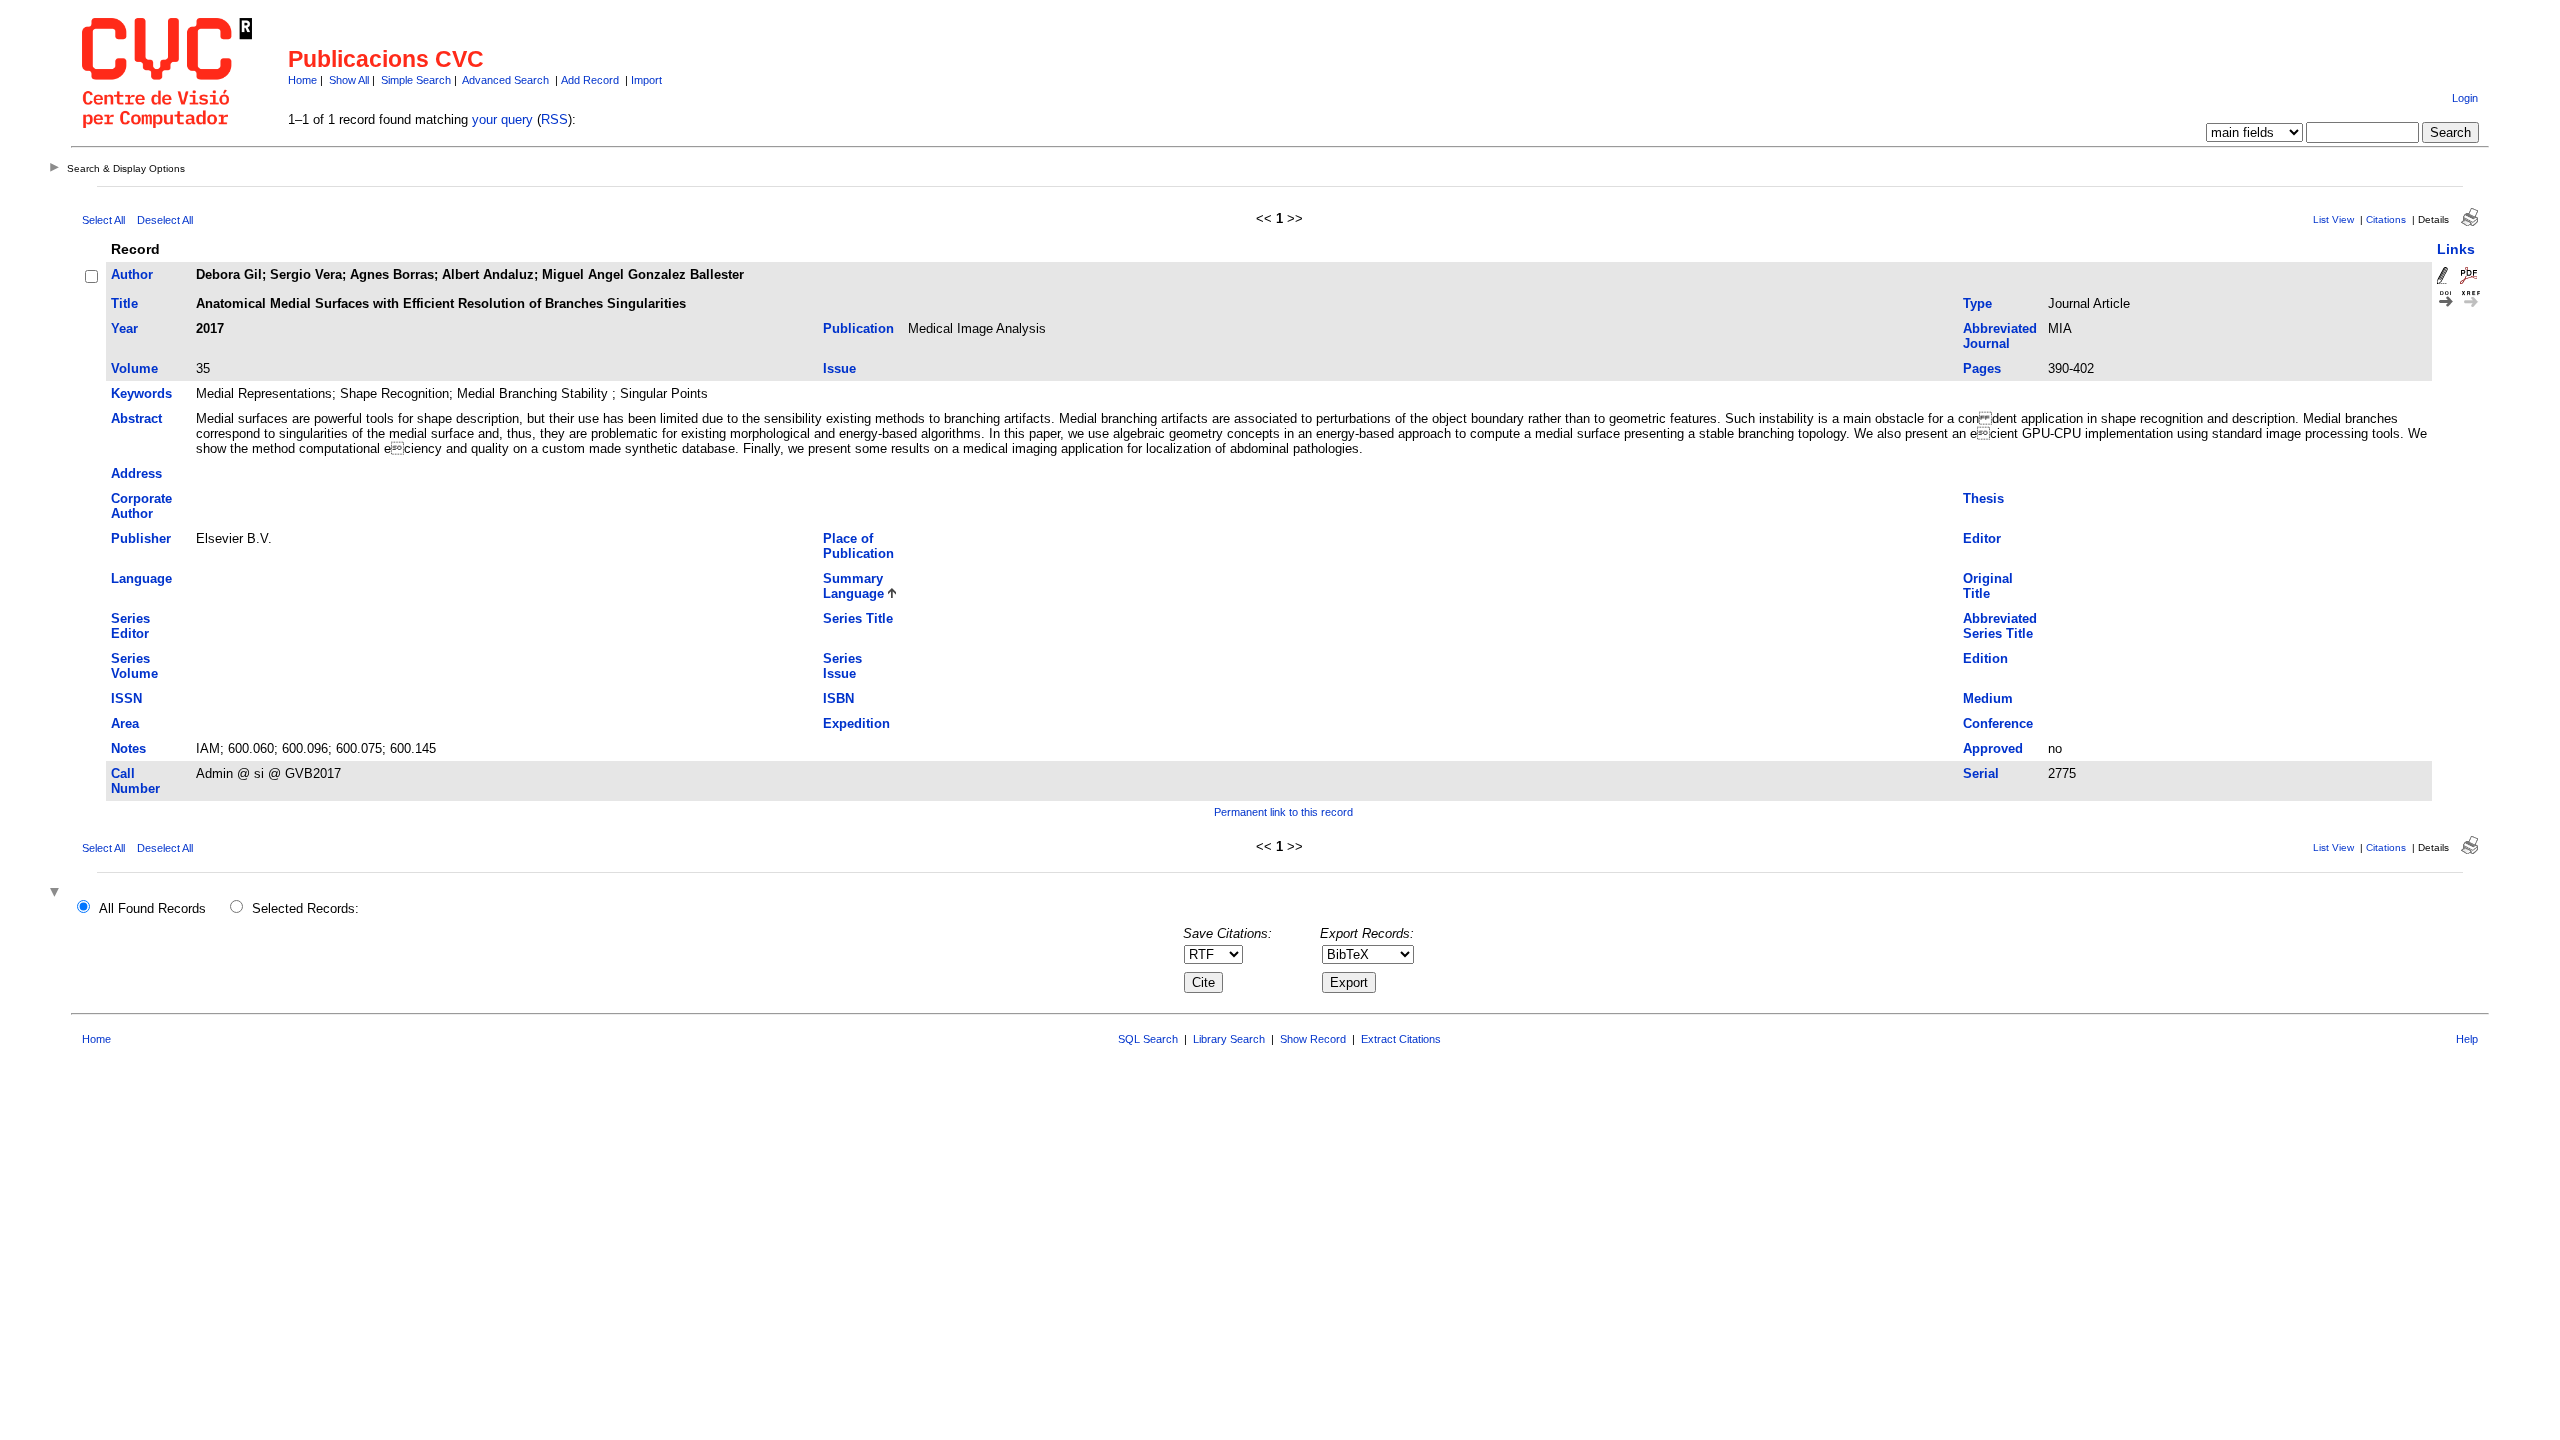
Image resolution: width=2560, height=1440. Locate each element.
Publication (858, 328)
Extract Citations (1401, 1039)
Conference (1998, 723)
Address (136, 473)
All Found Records (152, 908)
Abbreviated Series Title (2000, 626)
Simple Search (416, 80)
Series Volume (134, 666)
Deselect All (165, 220)
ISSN (126, 698)
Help (2467, 1039)
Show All (349, 80)
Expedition (856, 723)
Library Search (1229, 1039)
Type (1977, 303)
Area (125, 723)
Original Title (1988, 586)
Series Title (858, 618)
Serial (1981, 773)
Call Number (135, 781)
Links (2456, 249)
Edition (1985, 658)
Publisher (141, 538)
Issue (839, 368)
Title (124, 303)
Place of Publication (858, 546)
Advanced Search (505, 80)
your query (502, 119)
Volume (134, 368)
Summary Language (853, 586)
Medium (1988, 698)
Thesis (1983, 498)
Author (132, 274)
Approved (1993, 748)
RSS (554, 119)
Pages (1982, 368)
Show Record (1313, 1039)
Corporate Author (141, 506)
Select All (103, 220)
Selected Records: (305, 908)
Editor (1982, 538)
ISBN (838, 698)
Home (302, 80)
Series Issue (842, 666)
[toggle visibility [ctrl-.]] (57, 893)
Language (141, 578)
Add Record (590, 80)
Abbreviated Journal (2000, 336)
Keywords (141, 393)
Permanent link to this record (1283, 812)
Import (646, 80)
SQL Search (1148, 1039)
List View (2333, 219)
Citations (2386, 219)
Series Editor (130, 626)
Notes (128, 748)
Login (2465, 98)
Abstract (136, 418)
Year (124, 328)
